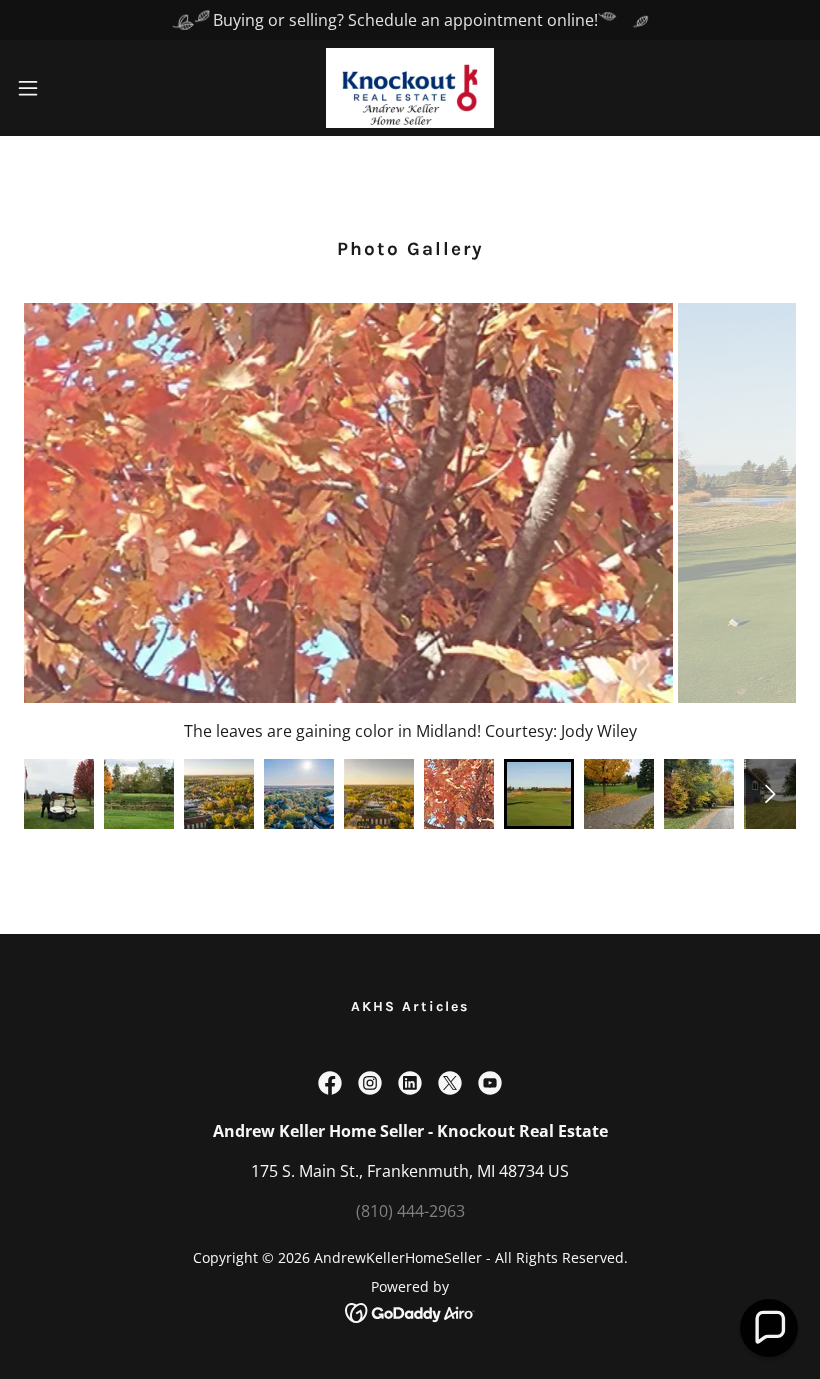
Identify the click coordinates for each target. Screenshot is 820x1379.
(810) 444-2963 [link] (410, 1211)
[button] (68, 88)
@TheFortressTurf (641, 731)
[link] (410, 88)
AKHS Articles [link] (410, 1006)
